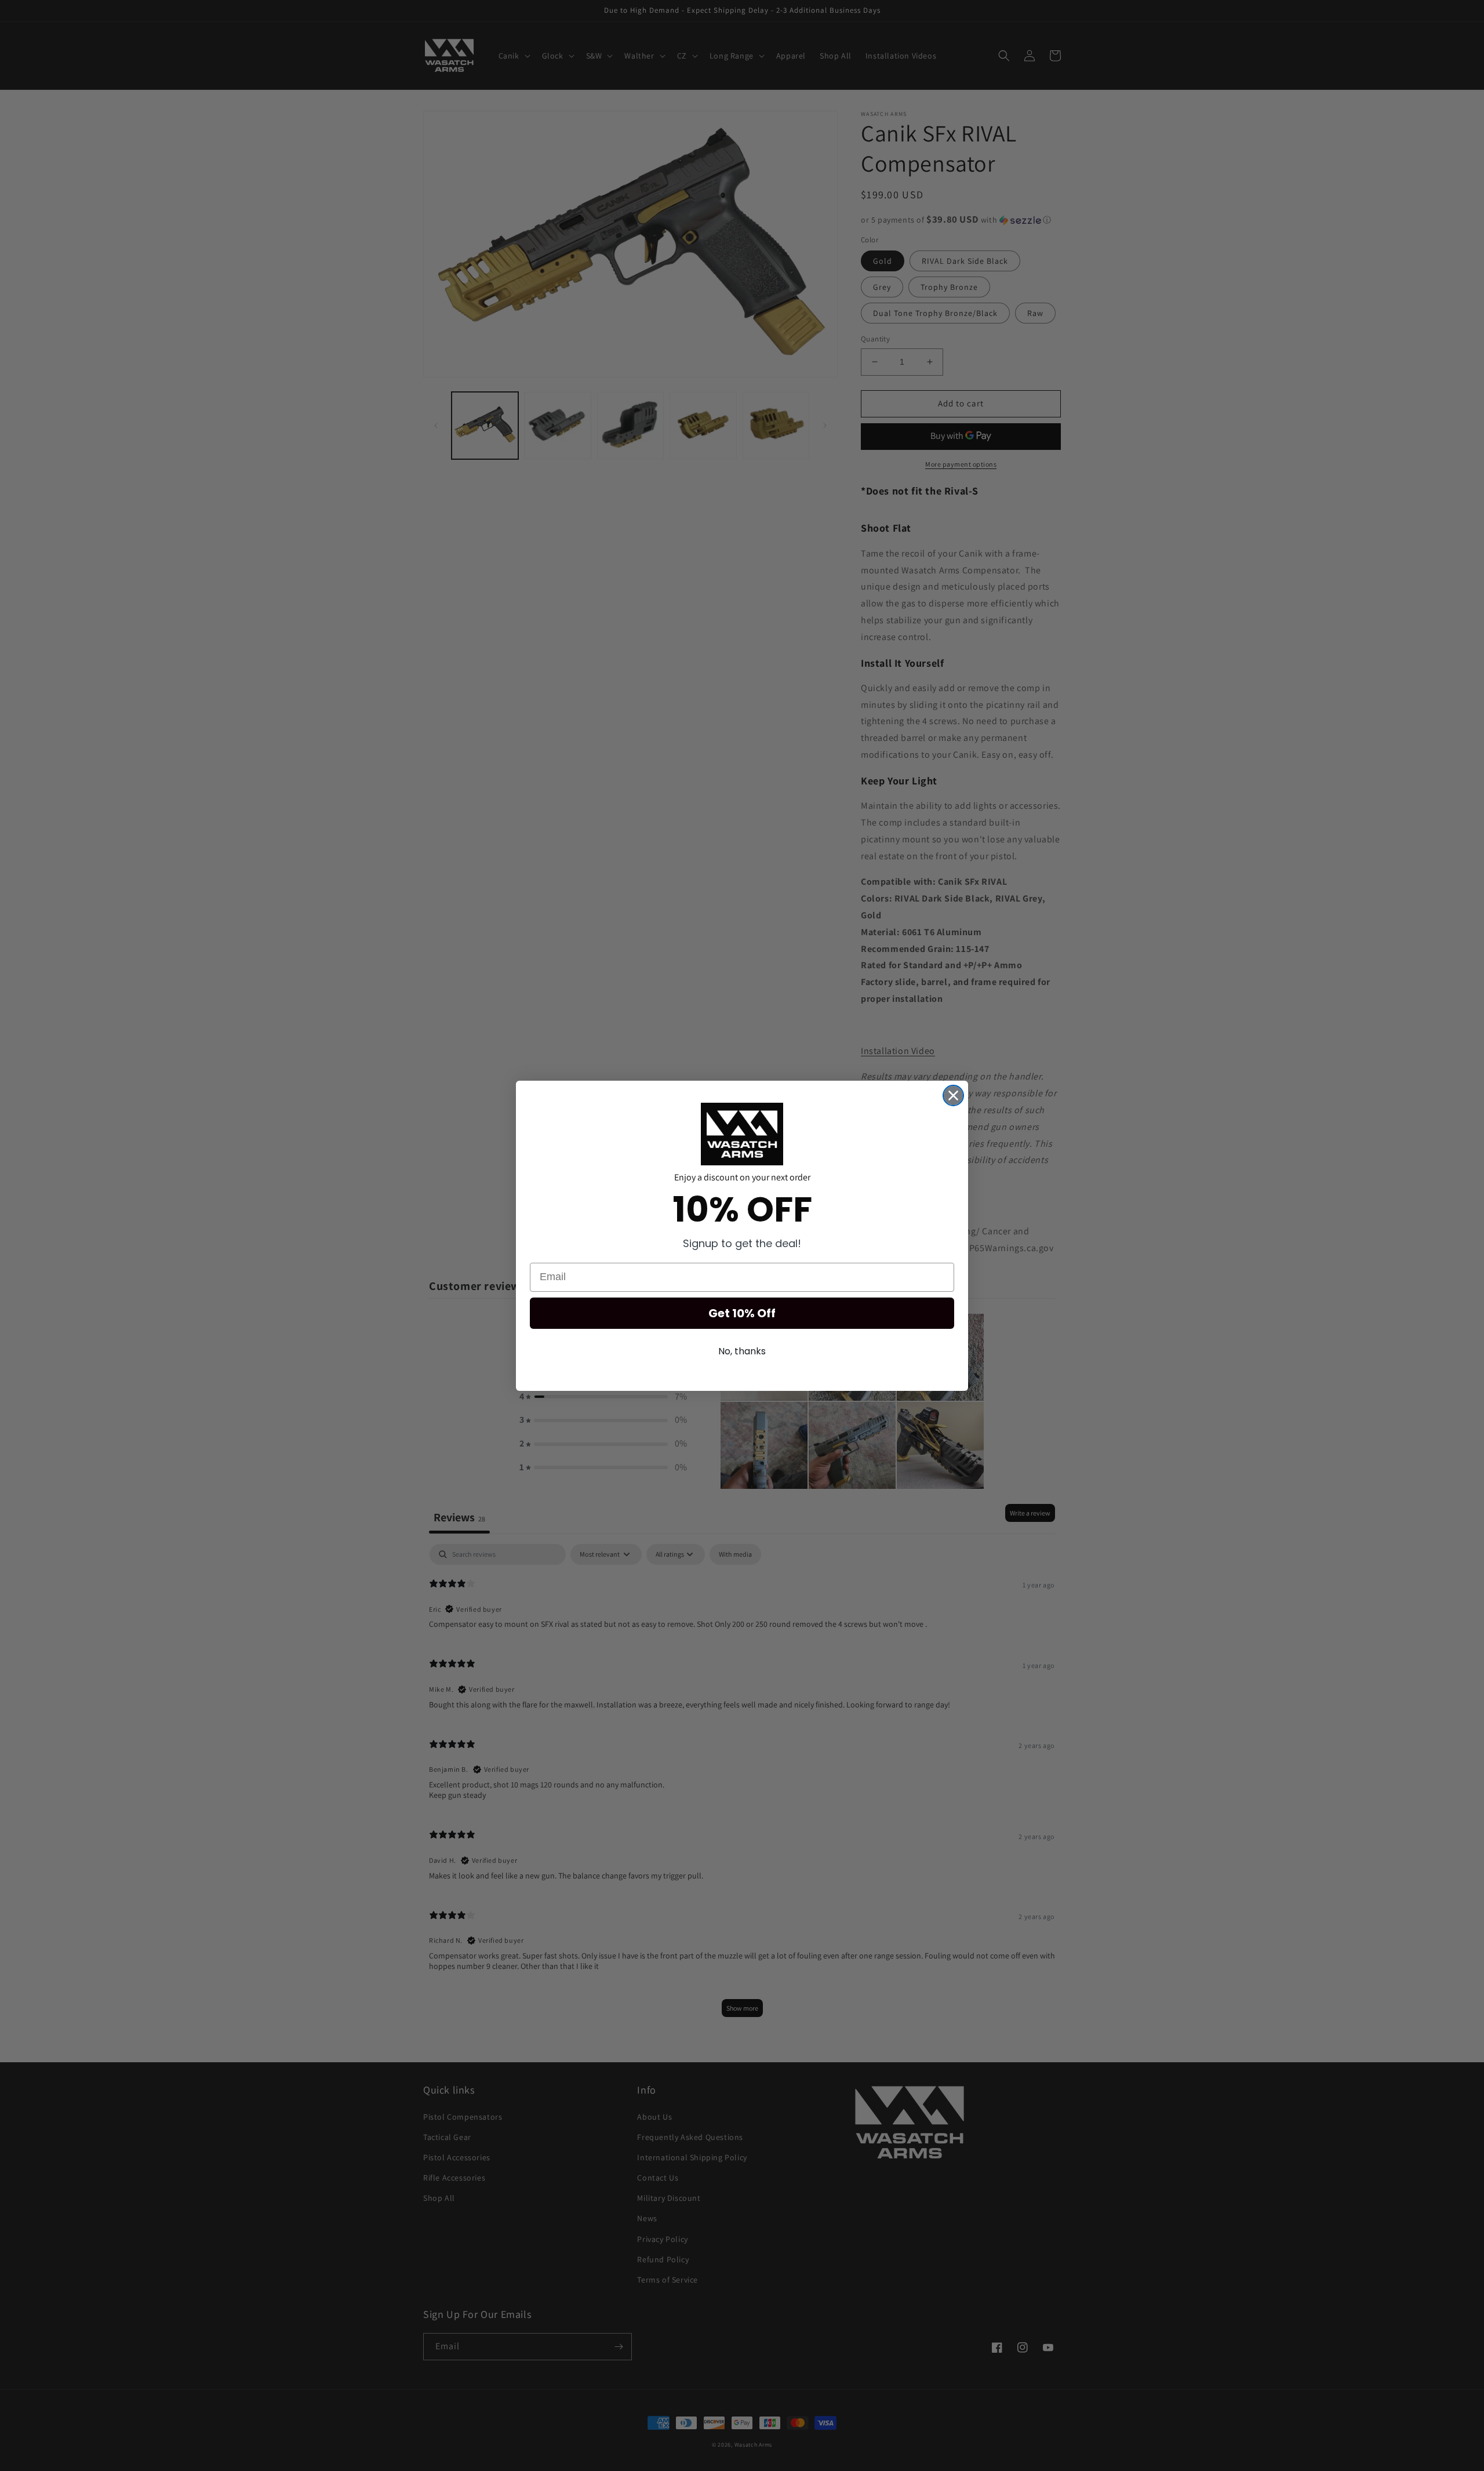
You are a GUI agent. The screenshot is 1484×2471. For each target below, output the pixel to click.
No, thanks (742, 1351)
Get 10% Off (742, 1313)
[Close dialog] (953, 1095)
